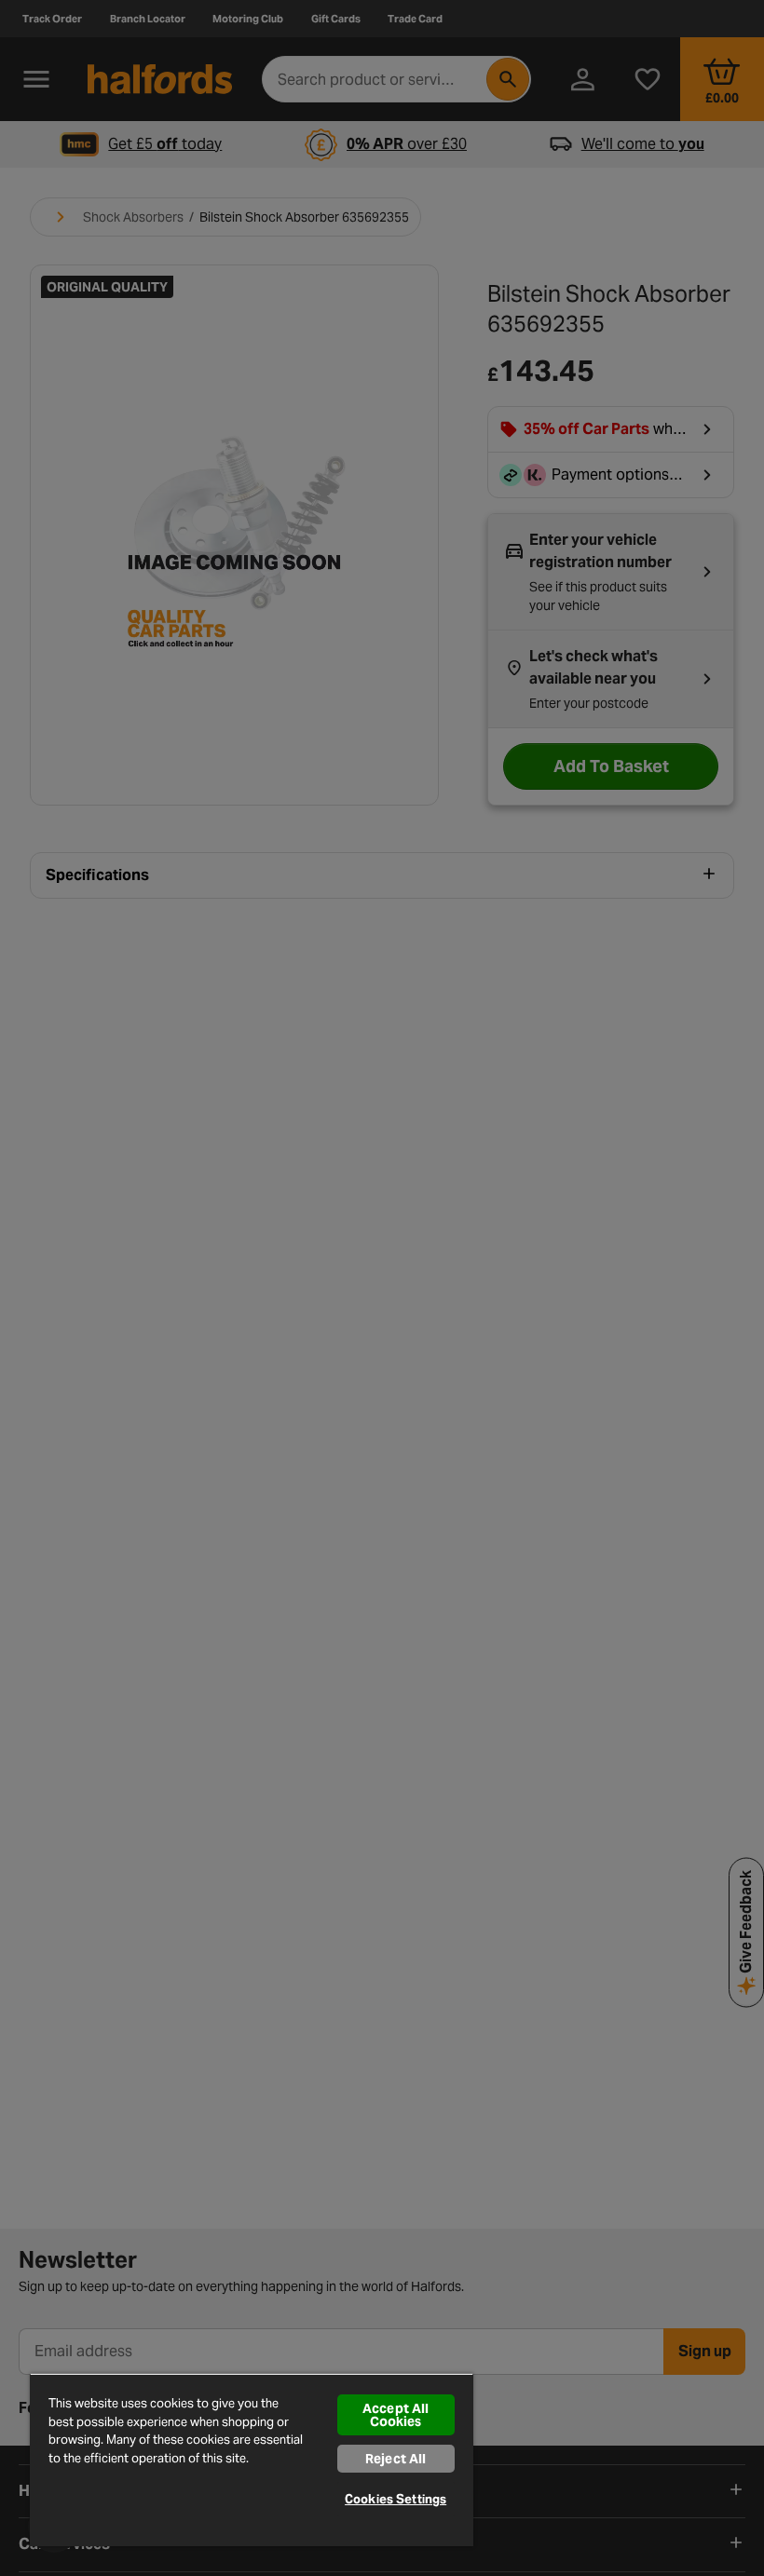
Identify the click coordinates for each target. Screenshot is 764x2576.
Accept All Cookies (396, 2415)
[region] (252, 2460)
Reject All (396, 2459)
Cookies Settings (396, 2499)
